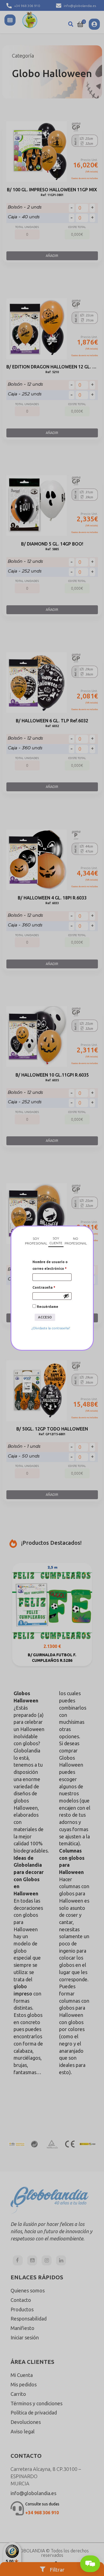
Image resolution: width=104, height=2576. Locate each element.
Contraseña (44, 1287)
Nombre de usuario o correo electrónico (50, 1265)
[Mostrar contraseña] (66, 1296)
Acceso (45, 1317)
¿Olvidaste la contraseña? (51, 1328)
